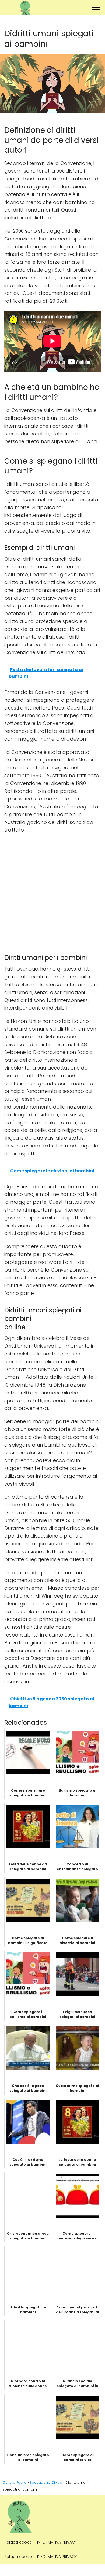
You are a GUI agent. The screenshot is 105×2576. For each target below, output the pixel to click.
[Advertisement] (52, 892)
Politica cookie (18, 2542)
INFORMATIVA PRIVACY (57, 2542)
